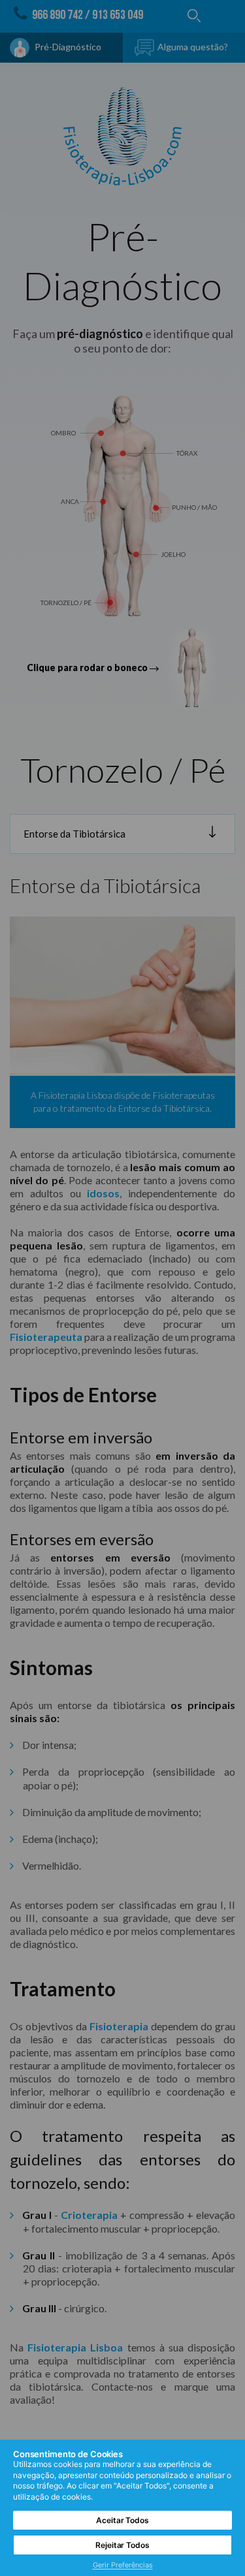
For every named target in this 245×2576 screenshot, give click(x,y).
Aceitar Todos (122, 2520)
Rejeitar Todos (122, 2545)
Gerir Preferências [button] (123, 2565)
